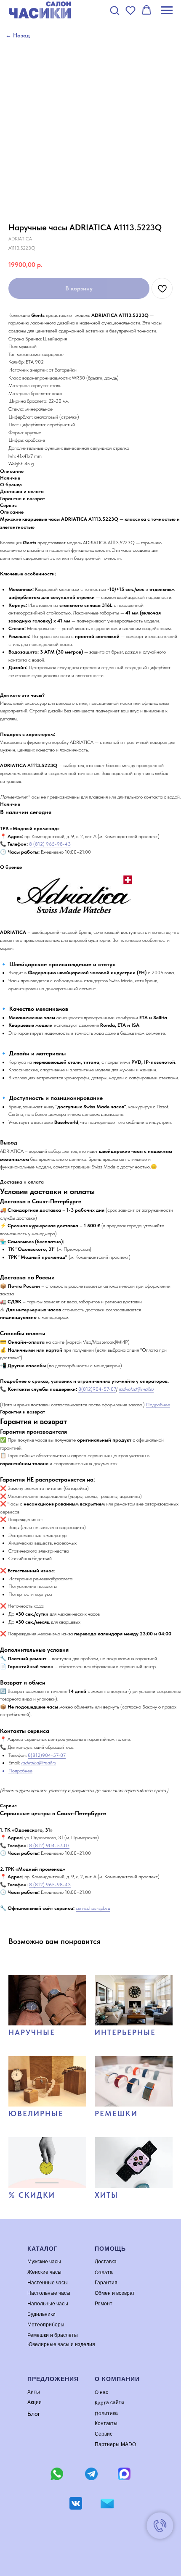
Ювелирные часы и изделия (61, 2344)
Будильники (41, 2314)
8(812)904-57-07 (97, 1389)
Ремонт (104, 2304)
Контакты (106, 2423)
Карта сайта (109, 2402)
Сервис (104, 2434)
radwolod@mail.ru (136, 1389)
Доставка (106, 2262)
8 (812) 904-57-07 (49, 1846)
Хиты (34, 2392)
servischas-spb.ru (93, 1908)
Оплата (104, 2272)
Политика (106, 2413)
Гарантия (106, 2283)
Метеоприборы (46, 2325)
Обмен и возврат (115, 2293)
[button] (114, 10)
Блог (34, 2414)
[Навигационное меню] (167, 11)
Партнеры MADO (115, 2444)
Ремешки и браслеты (53, 2335)
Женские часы (44, 2272)
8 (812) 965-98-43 (50, 844)
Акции (35, 2402)
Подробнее (158, 1405)
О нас (101, 2392)
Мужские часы (44, 2262)
